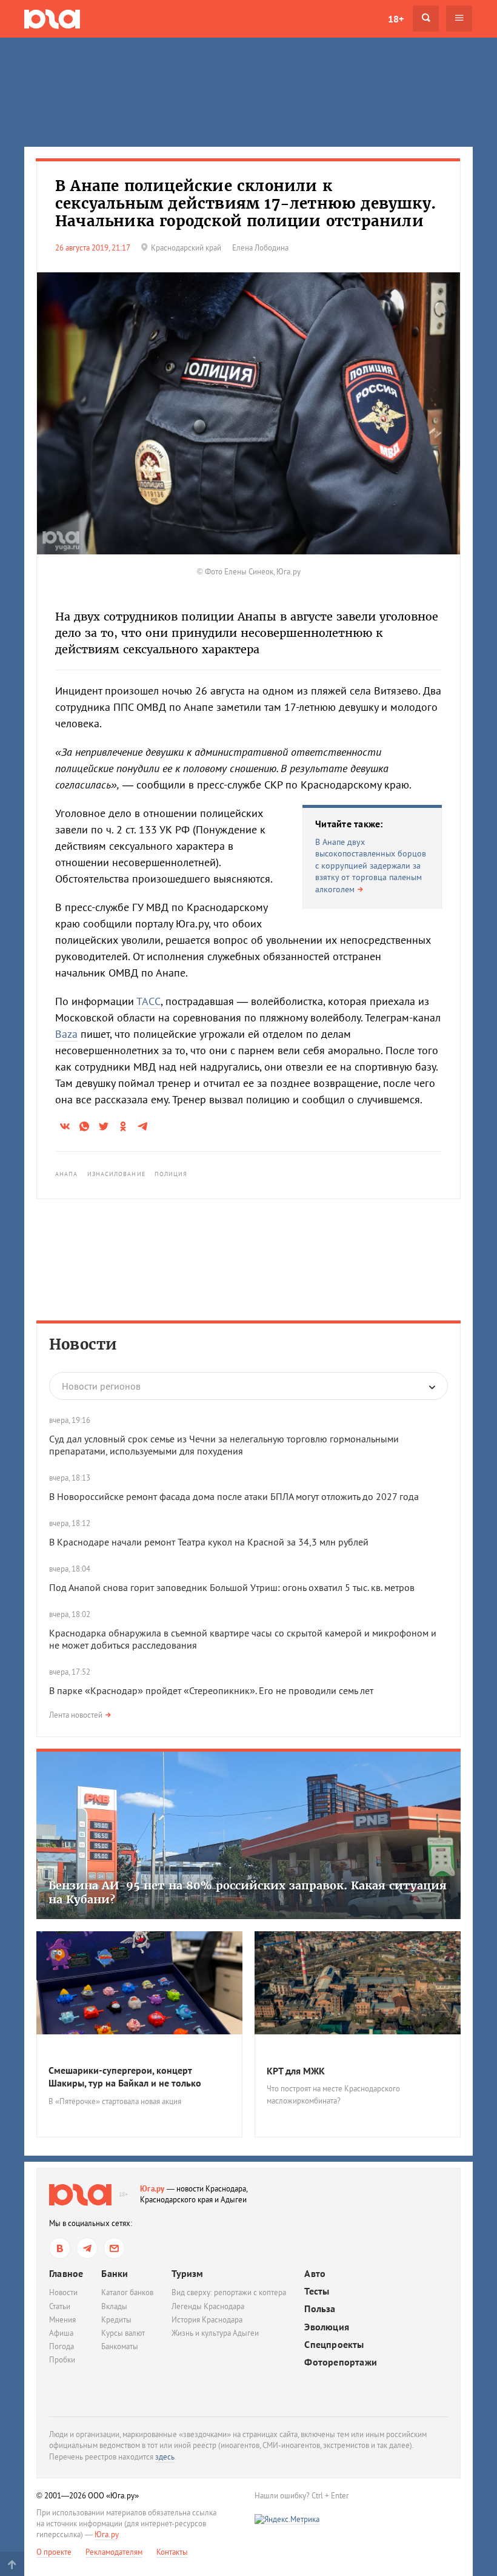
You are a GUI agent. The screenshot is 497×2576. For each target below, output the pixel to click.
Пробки (62, 2360)
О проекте (54, 2552)
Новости (83, 1344)
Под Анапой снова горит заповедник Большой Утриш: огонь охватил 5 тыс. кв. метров (233, 1587)
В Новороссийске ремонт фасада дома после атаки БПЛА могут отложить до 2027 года (234, 1496)
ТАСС (148, 1001)
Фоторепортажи (341, 2362)
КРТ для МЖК (296, 2071)
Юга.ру (152, 2189)
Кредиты (116, 2320)
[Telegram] (87, 2248)
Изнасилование (116, 1174)
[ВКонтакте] (60, 2248)
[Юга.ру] (52, 18)
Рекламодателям (114, 2552)
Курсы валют (123, 2333)
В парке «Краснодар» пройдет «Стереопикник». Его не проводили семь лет (211, 1690)
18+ (396, 19)
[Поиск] (426, 18)
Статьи (60, 2306)
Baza (66, 1034)
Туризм (187, 2273)
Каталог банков (127, 2292)
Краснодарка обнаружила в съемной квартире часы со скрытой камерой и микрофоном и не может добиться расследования (243, 1639)
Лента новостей (76, 1715)
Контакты (172, 2552)
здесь (165, 2457)
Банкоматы (120, 2346)
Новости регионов (101, 1386)
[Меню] (459, 18)
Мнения (62, 2320)
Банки (115, 2273)
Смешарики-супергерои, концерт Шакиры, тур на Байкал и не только (125, 2077)
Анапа (67, 1174)
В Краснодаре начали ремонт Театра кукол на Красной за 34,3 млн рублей (209, 1542)
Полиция (171, 1174)
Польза (320, 2309)
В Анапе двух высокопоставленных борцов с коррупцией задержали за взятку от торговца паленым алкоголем (371, 866)
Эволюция (327, 2327)
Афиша (61, 2333)
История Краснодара (207, 2320)
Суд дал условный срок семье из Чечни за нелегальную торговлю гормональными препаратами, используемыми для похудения (224, 1445)
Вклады (114, 2306)
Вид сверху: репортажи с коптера (229, 2292)
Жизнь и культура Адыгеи (215, 2333)
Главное (66, 2273)
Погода (62, 2346)
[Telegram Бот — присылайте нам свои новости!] (114, 2248)
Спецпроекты (334, 2345)
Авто (315, 2274)
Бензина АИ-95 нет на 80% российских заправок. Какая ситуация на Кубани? (248, 1892)
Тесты (317, 2291)
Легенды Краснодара (208, 2306)
